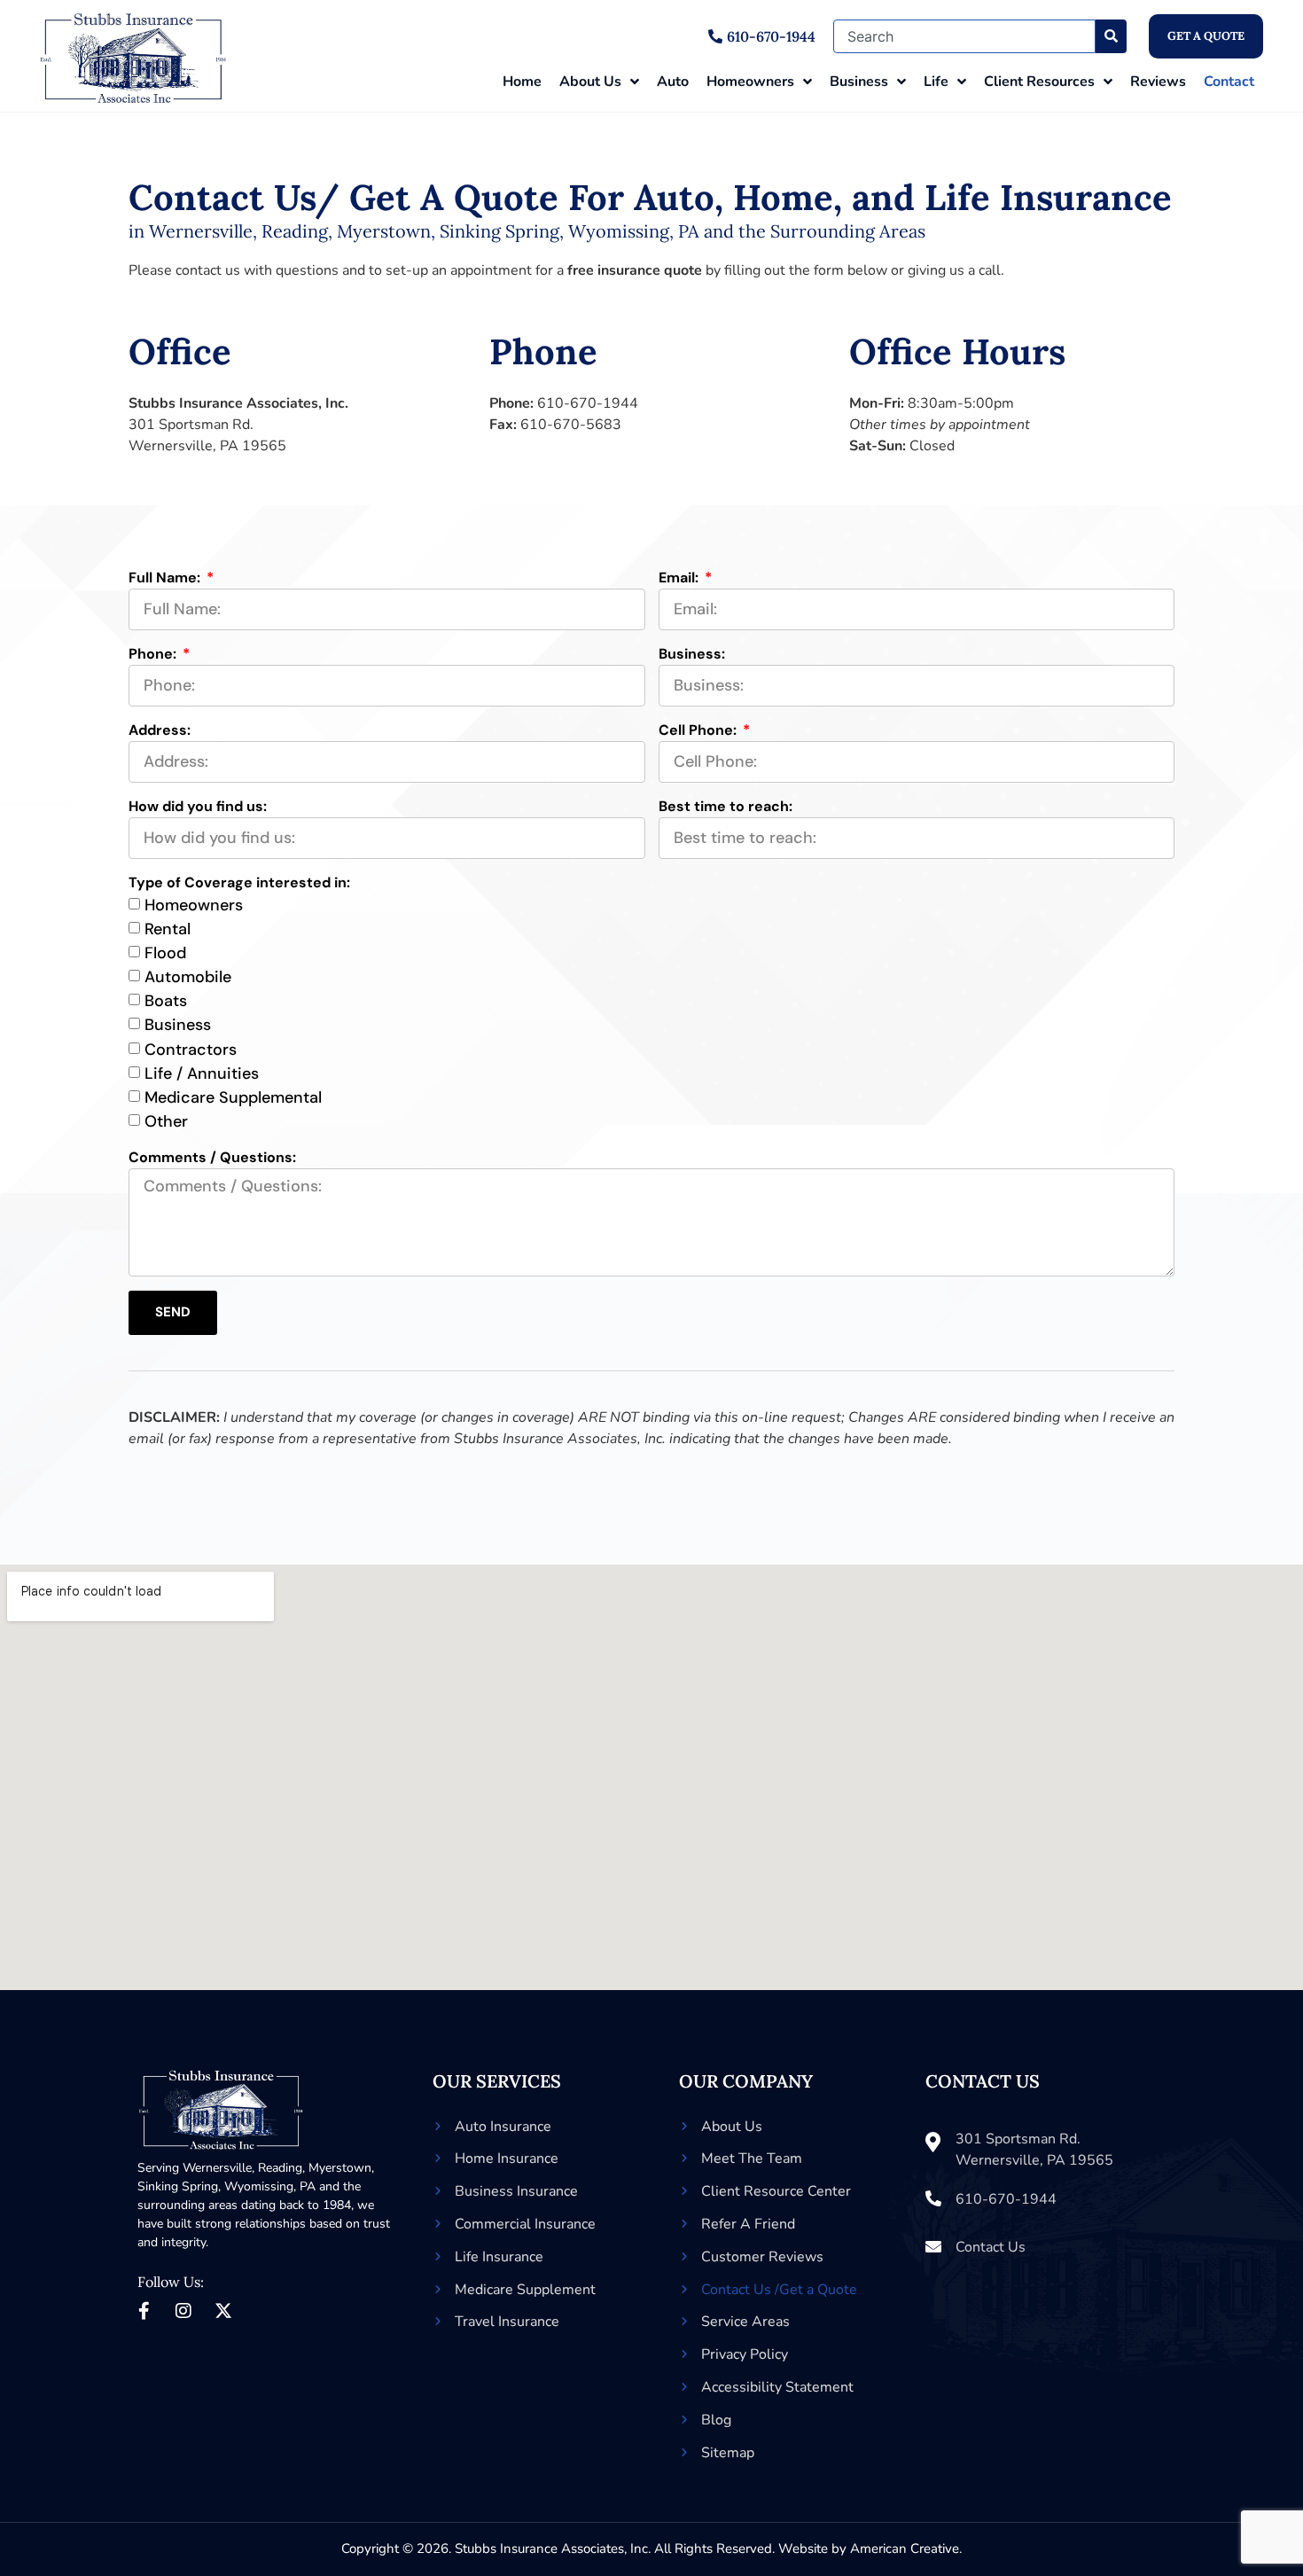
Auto (673, 82)
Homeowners (750, 82)
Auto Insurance (503, 2127)
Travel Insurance (507, 2322)
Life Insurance (499, 2257)
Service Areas (745, 2322)
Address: (160, 730)
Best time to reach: (726, 806)
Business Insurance (516, 2191)
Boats (166, 1001)
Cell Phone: (699, 730)
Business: (692, 654)
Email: (680, 578)
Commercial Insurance (525, 2224)
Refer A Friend (748, 2224)
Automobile (188, 977)
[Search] (1111, 36)
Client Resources (1039, 82)
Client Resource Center (776, 2191)
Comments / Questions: (212, 1157)
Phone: (154, 654)
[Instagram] (183, 2311)
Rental (168, 929)
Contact (1229, 82)
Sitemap (728, 2453)
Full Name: (166, 578)
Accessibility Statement (777, 2387)
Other (166, 1121)
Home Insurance (507, 2158)
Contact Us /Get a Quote (779, 2290)
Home (522, 82)
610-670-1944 (588, 403)
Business (859, 82)
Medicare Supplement (525, 2290)
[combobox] (964, 36)
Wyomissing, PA (270, 2186)
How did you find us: (198, 806)
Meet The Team (752, 2158)
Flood (165, 953)
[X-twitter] (223, 2311)
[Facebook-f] (144, 2311)
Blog (716, 2420)
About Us (590, 82)
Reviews (1158, 82)
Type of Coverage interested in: (239, 882)
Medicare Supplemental (233, 1097)
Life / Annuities (202, 1073)
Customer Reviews (762, 2257)
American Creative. (906, 2549)
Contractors (191, 1050)
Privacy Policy (745, 2354)
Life (936, 82)
